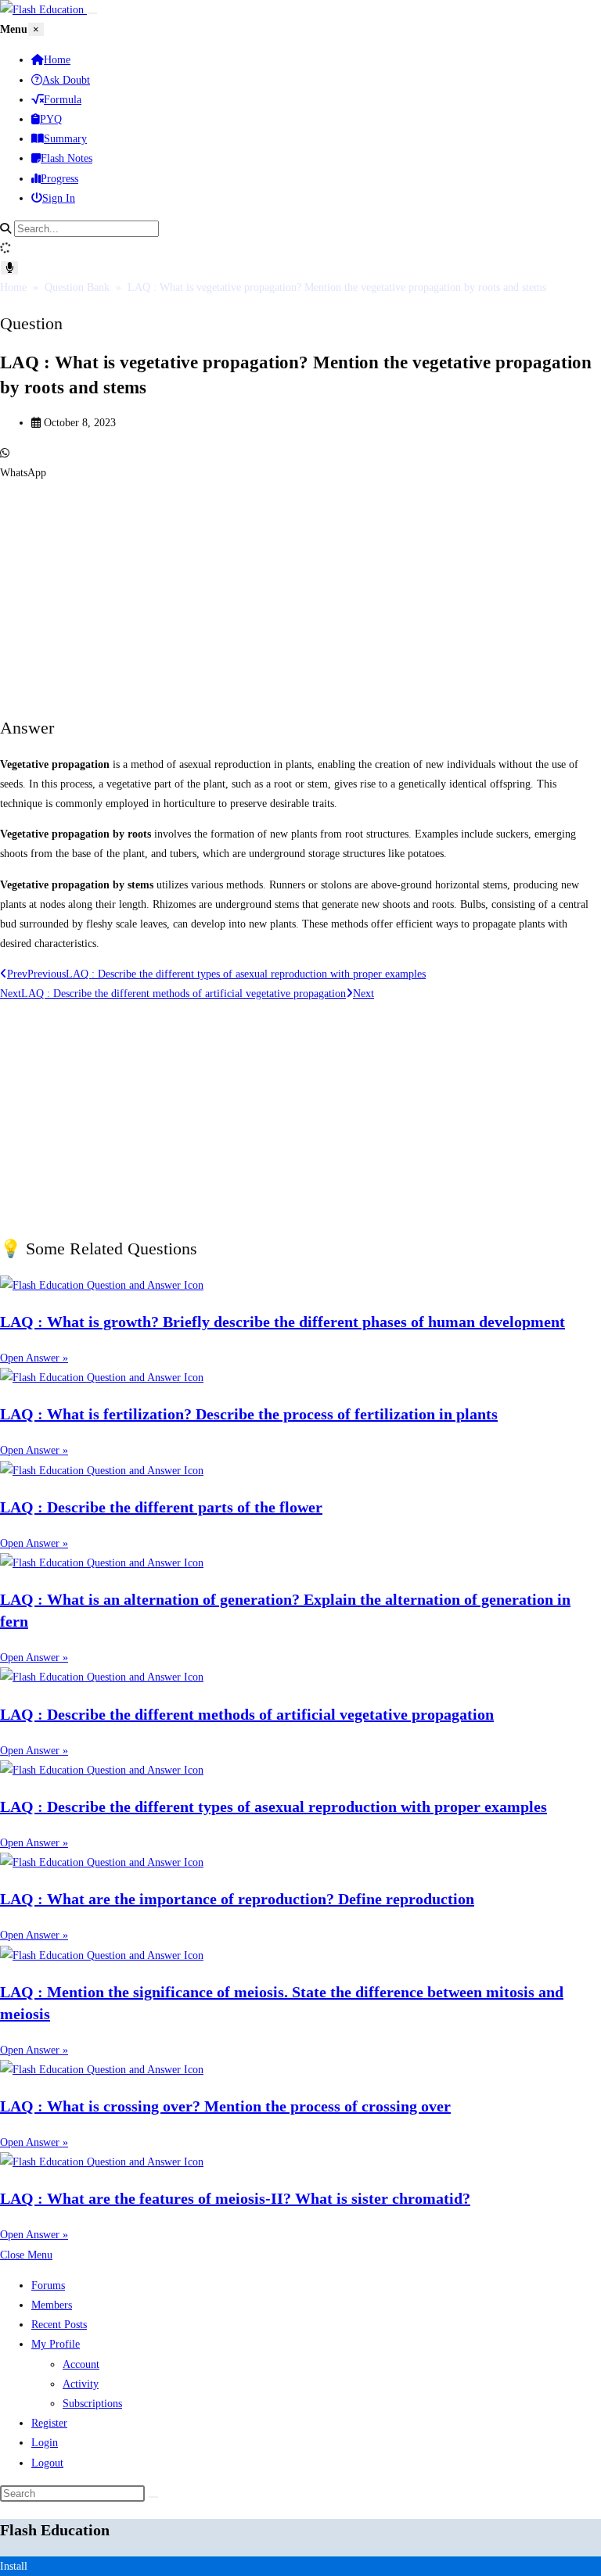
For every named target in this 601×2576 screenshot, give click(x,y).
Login (45, 2443)
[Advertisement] (300, 592)
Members (52, 2305)
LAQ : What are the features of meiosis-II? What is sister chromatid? (235, 2198)
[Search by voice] (9, 268)
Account (81, 2364)
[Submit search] (153, 2497)
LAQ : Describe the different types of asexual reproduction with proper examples (274, 1806)
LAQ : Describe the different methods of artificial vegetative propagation (247, 1714)
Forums (48, 2285)
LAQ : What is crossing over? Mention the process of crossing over (225, 2106)
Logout (47, 2463)
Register (49, 2423)
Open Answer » (34, 1358)
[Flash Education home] (43, 10)
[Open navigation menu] (92, 13)
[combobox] (86, 229)
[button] (300, 463)
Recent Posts (59, 2325)
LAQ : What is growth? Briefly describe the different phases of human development (283, 1322)
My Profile (56, 2344)
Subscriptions (92, 2404)
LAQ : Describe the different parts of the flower (161, 1507)
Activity (81, 2384)
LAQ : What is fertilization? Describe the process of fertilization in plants (249, 1414)
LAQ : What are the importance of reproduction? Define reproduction (237, 1899)
